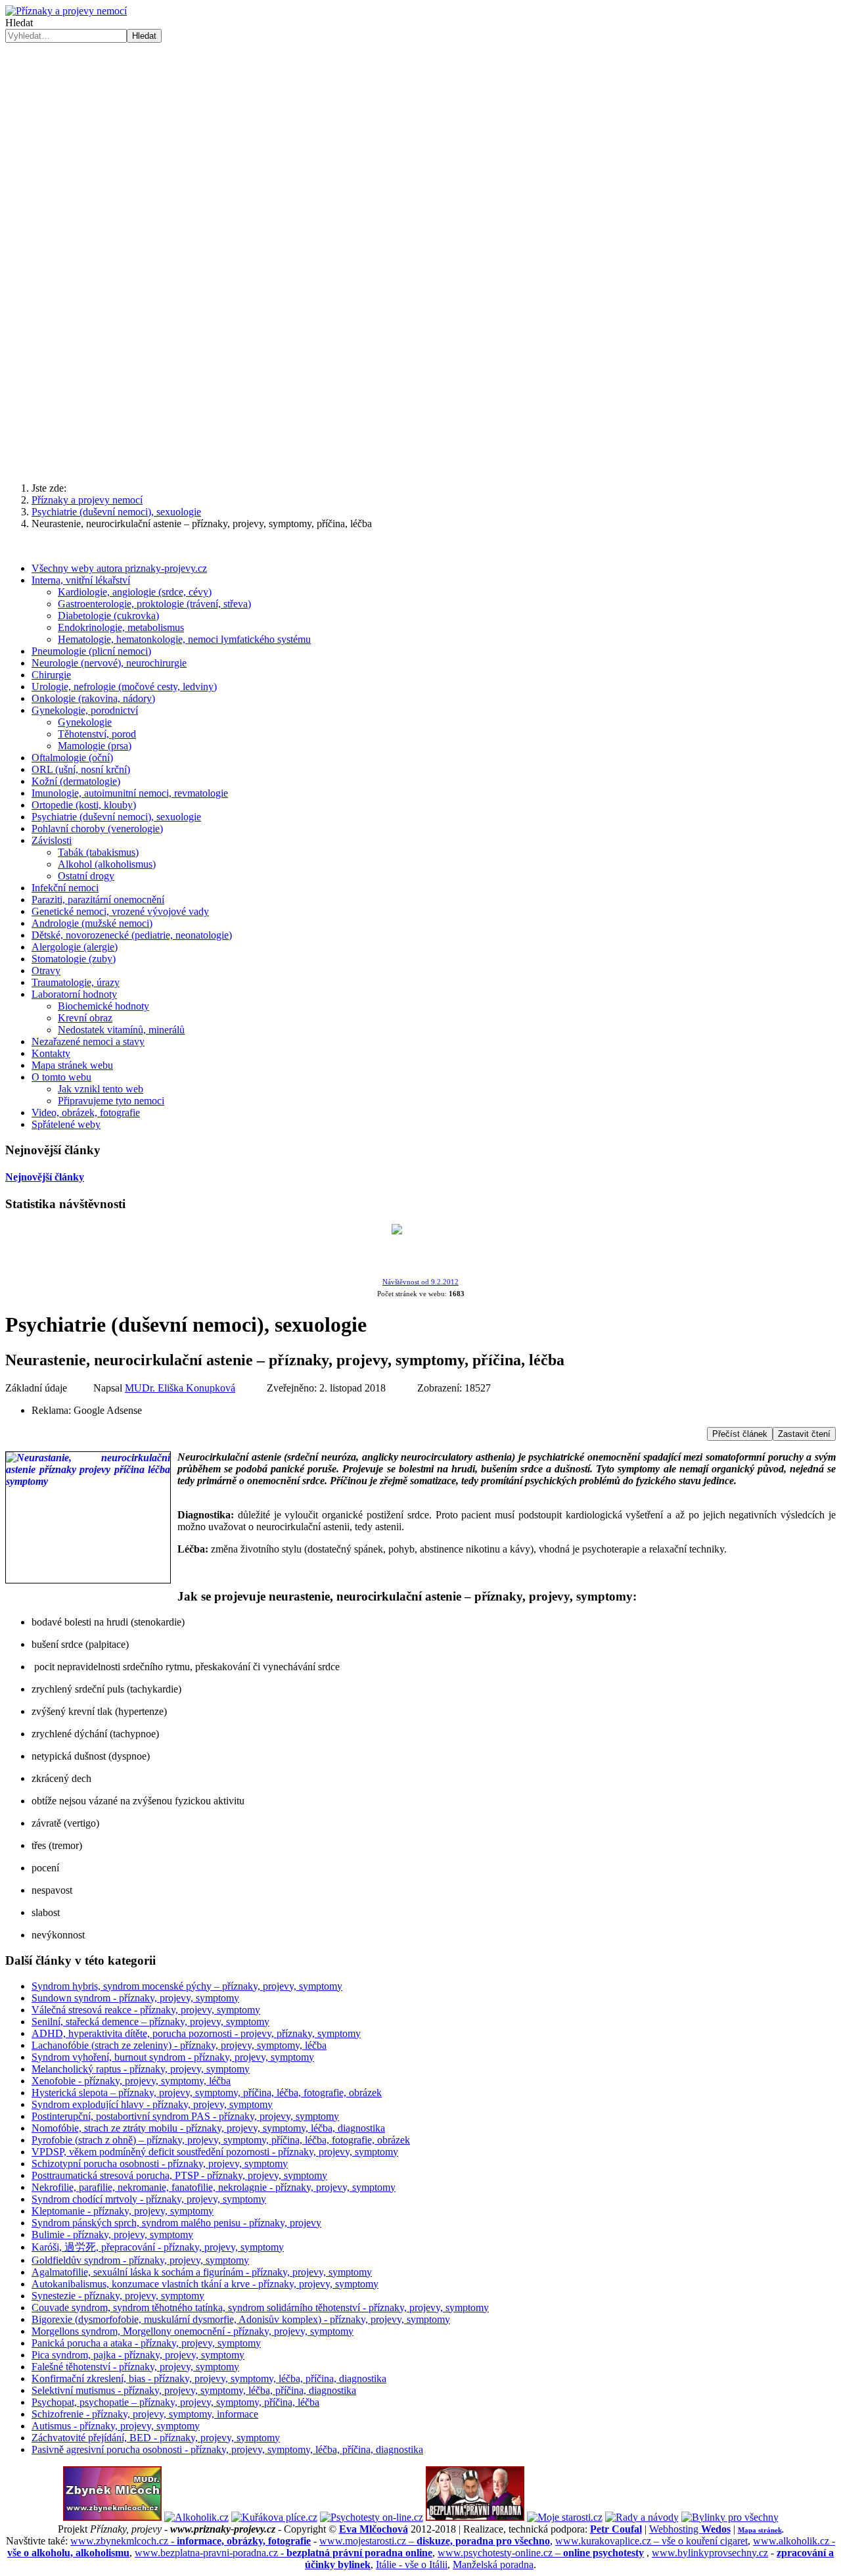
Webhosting (690, 2529)
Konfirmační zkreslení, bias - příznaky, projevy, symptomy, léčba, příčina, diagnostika (209, 2378)
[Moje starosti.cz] (565, 2517)
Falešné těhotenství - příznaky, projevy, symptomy (135, 2367)
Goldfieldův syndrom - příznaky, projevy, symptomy (140, 2260)
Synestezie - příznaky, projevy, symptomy (118, 2296)
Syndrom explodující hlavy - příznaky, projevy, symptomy (152, 2104)
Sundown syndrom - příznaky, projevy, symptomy (135, 1998)
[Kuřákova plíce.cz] (274, 2517)
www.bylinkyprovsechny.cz (710, 2553)
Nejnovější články (45, 1177)
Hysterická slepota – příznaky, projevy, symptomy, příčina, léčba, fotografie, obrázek (207, 2093)
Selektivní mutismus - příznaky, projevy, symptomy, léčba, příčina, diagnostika (194, 2390)
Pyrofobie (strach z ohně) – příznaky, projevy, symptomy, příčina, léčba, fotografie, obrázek (221, 2140)
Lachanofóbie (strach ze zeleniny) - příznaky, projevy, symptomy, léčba (179, 2045)
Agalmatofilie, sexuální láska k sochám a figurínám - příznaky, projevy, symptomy (202, 2272)
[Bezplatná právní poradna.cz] (475, 2517)
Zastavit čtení (804, 1434)
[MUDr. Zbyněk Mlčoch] (112, 2517)
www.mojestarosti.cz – (435, 2541)
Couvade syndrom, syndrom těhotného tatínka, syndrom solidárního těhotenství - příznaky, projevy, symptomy (260, 2307)
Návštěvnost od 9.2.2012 (420, 1282)
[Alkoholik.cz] (196, 2517)
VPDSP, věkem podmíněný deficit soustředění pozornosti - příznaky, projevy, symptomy (215, 2152)
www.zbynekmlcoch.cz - (191, 2541)
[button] (420, 239)
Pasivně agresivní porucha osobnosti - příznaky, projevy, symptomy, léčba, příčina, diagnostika (227, 2449)
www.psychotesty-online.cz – (541, 2553)
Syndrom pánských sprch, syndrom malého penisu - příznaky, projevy (176, 2223)
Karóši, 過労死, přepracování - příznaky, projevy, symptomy (158, 2247)
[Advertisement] (420, 369)
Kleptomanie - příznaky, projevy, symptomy (123, 2211)
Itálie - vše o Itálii (412, 2564)
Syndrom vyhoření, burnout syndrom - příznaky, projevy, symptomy (173, 2057)
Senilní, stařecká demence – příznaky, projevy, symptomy (150, 2022)
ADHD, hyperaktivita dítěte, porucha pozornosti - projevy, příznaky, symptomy (196, 2033)
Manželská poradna (493, 2564)
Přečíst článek (740, 1434)
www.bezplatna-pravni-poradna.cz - (284, 2553)
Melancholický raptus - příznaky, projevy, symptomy (141, 2069)
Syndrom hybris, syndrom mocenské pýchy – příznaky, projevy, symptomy (187, 1986)
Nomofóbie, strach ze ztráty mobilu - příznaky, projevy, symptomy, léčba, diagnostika (208, 2128)
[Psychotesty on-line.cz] (372, 2517)
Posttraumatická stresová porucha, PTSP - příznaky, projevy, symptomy (179, 2175)
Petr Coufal (616, 2529)
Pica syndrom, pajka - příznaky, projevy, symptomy (138, 2355)
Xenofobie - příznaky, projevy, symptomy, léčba (131, 2081)
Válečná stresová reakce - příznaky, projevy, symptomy (146, 2010)
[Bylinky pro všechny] (730, 2517)
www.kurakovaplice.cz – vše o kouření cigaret (651, 2541)
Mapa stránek (760, 2530)
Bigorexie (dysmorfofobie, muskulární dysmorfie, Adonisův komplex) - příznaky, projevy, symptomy (241, 2319)
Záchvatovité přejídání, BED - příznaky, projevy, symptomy (156, 2438)
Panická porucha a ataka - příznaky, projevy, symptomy (146, 2343)
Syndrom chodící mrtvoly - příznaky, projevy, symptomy (149, 2199)
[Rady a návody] (642, 2517)
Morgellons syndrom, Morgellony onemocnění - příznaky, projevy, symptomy (193, 2331)
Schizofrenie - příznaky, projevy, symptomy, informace (145, 2414)
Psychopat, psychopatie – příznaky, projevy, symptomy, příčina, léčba (175, 2402)
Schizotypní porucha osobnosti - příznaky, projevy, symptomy (160, 2164)
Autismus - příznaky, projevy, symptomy (116, 2426)
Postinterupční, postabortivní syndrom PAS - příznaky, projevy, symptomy (185, 2116)
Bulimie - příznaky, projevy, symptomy (112, 2235)
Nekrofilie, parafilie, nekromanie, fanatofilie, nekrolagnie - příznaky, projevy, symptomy (214, 2187)
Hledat (19, 23)
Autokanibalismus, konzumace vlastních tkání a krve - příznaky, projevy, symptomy (205, 2284)
